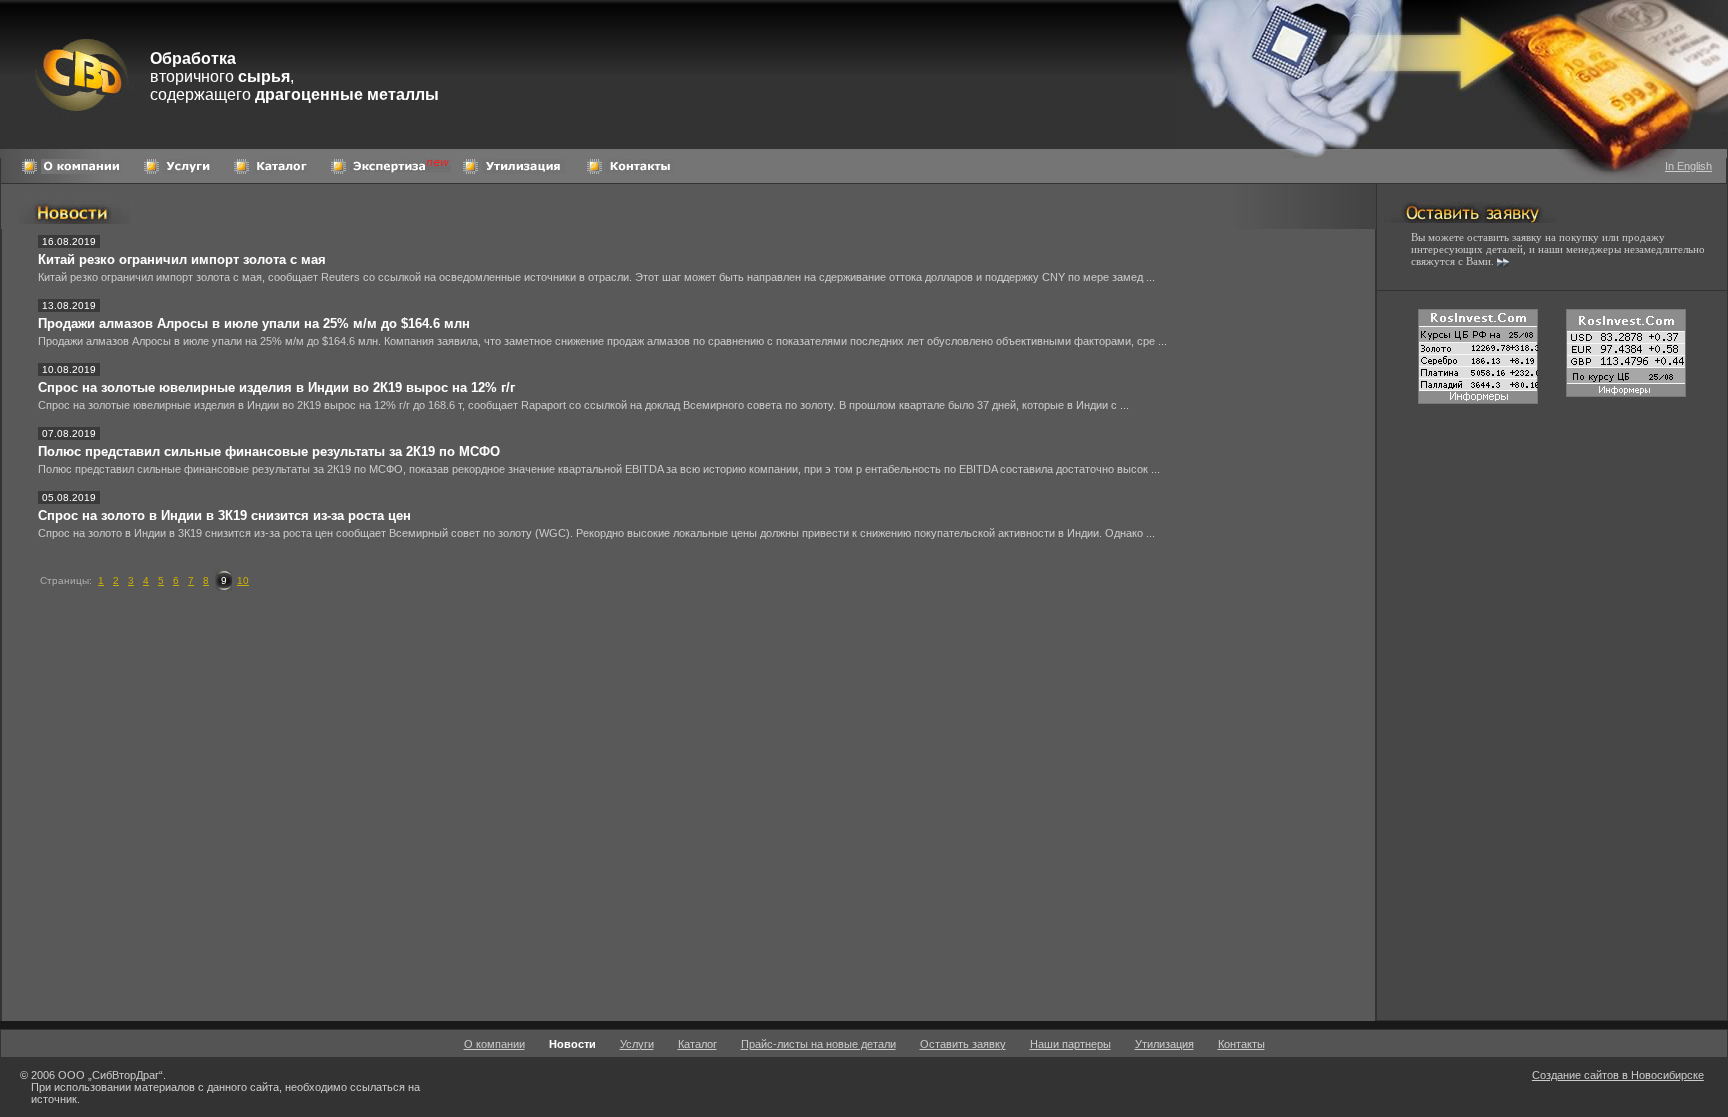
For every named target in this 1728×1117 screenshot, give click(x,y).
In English (1688, 166)
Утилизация (1164, 1044)
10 (243, 580)
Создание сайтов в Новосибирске (1618, 1075)
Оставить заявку (963, 1044)
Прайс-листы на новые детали (818, 1044)
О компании (494, 1044)
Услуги (637, 1044)
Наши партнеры (1070, 1044)
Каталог (697, 1044)
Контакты (1241, 1044)
